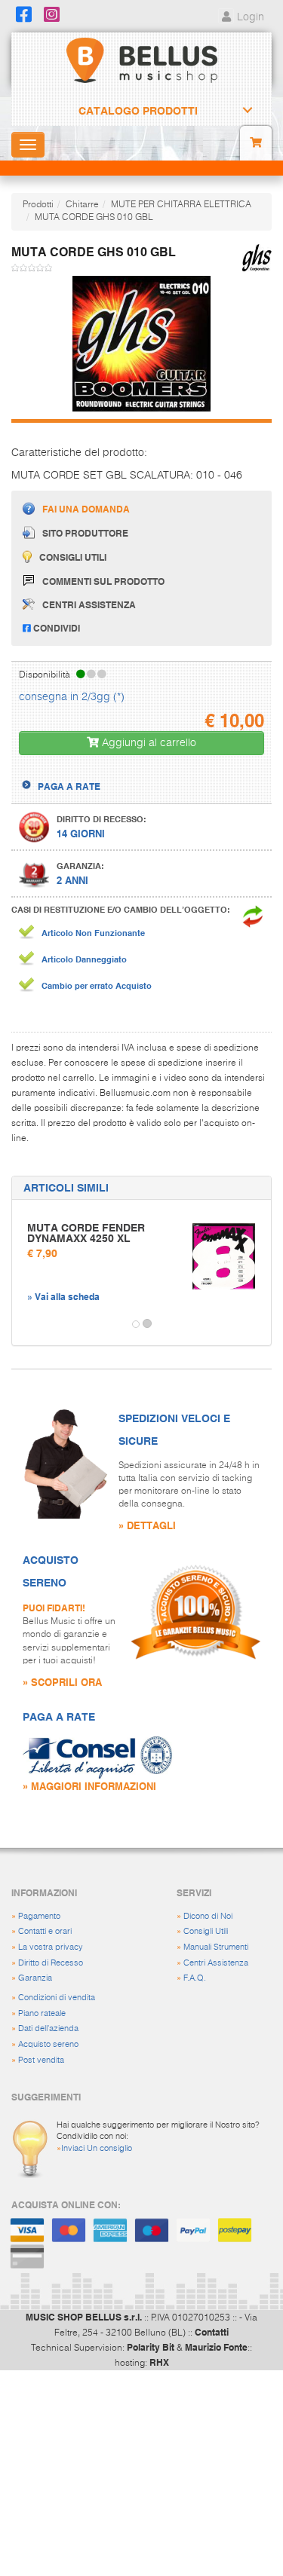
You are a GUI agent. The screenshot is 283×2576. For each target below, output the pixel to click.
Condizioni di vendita (57, 1998)
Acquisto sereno (48, 2044)
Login (249, 17)
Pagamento (39, 1916)
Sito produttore (85, 533)
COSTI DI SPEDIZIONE (85, 772)
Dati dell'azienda (48, 2028)
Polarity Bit (151, 2347)
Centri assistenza (89, 604)
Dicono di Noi (208, 1916)
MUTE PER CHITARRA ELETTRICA (181, 205)
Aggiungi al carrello (148, 743)
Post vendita (41, 2060)
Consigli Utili (206, 1931)
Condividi (55, 628)
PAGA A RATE (69, 786)
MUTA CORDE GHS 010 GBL (94, 218)
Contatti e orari (45, 1931)
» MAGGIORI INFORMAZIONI (89, 1786)
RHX (159, 2362)
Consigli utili (73, 557)
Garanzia (35, 1978)
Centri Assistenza (216, 1963)
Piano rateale (42, 2013)
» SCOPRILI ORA (62, 1682)
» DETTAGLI (147, 1525)
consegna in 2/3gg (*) (72, 697)
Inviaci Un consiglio (97, 2148)
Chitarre (82, 205)
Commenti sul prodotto (103, 581)
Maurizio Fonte (216, 2347)
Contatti (212, 2332)
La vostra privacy (51, 1947)
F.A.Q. (195, 1978)
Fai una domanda (86, 509)
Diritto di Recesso (51, 1963)
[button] (26, 1324)
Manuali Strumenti (216, 1947)
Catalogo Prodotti (138, 111)
